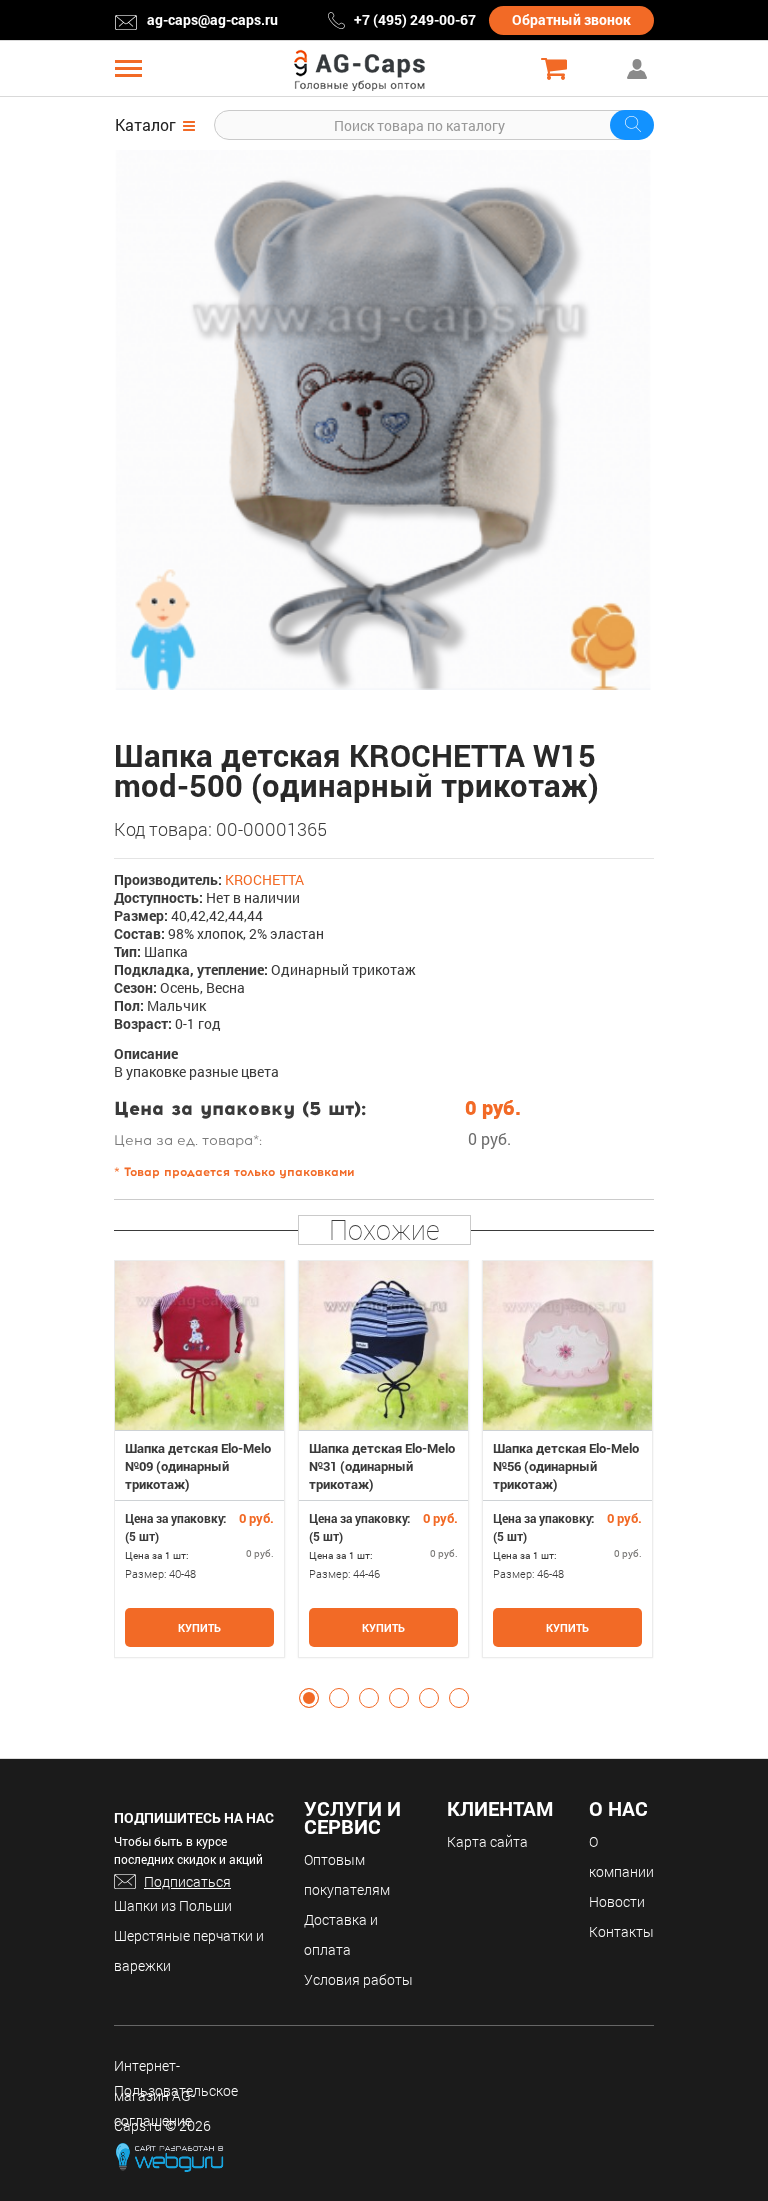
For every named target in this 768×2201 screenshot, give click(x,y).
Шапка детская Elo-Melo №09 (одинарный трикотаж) (198, 1466)
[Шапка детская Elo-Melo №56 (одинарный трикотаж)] (567, 1345)
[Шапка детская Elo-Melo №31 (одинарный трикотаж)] (383, 1345)
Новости (617, 1901)
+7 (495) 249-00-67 (415, 19)
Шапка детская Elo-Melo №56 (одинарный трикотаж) (566, 1466)
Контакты (621, 1931)
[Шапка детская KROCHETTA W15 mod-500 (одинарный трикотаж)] (384, 420)
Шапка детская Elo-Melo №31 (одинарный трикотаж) (382, 1466)
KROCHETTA (264, 879)
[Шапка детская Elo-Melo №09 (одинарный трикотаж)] (199, 1345)
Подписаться (187, 1881)
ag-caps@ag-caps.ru (212, 19)
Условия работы (358, 1979)
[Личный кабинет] (639, 68)
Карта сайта (487, 1841)
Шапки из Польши (173, 1905)
